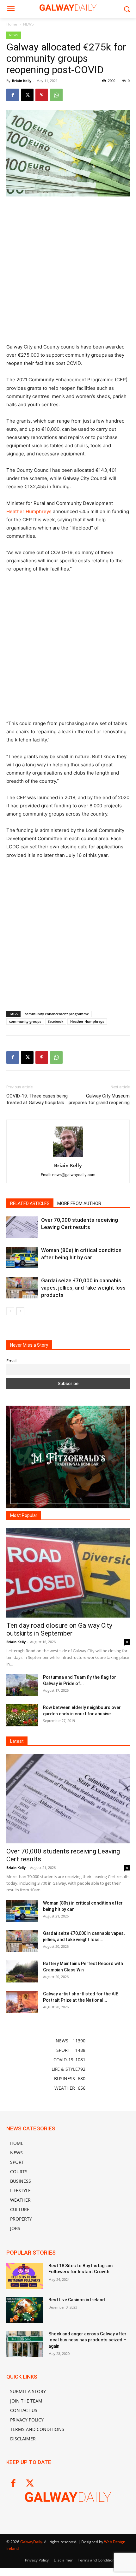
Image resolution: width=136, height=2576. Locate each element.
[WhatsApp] (56, 95)
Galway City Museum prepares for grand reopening (99, 1099)
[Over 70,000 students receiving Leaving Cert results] (22, 1227)
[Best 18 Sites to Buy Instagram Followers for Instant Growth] (25, 2276)
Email (11, 1361)
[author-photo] (68, 1157)
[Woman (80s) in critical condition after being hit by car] (22, 1258)
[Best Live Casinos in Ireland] (25, 2310)
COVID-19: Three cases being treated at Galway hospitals (37, 1099)
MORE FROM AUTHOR (79, 1203)
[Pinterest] (42, 95)
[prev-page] (10, 1311)
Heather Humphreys (29, 511)
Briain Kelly (22, 81)
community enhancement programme (57, 1014)
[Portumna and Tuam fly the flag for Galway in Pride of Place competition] (22, 1685)
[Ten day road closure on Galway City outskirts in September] (68, 1573)
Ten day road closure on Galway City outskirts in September (59, 1629)
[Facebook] (13, 95)
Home (12, 24)
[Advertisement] (68, 272)
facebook (56, 1021)
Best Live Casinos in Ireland (77, 2300)
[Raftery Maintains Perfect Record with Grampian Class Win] (22, 1971)
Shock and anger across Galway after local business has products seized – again (87, 2340)
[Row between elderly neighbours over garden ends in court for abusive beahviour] (22, 1715)
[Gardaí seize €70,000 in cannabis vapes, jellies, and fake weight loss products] (22, 1288)
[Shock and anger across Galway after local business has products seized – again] (25, 2344)
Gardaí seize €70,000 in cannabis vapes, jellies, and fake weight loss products (83, 1288)
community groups (25, 1021)
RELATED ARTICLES (30, 1203)
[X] (27, 95)
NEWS (28, 24)
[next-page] (20, 1311)
